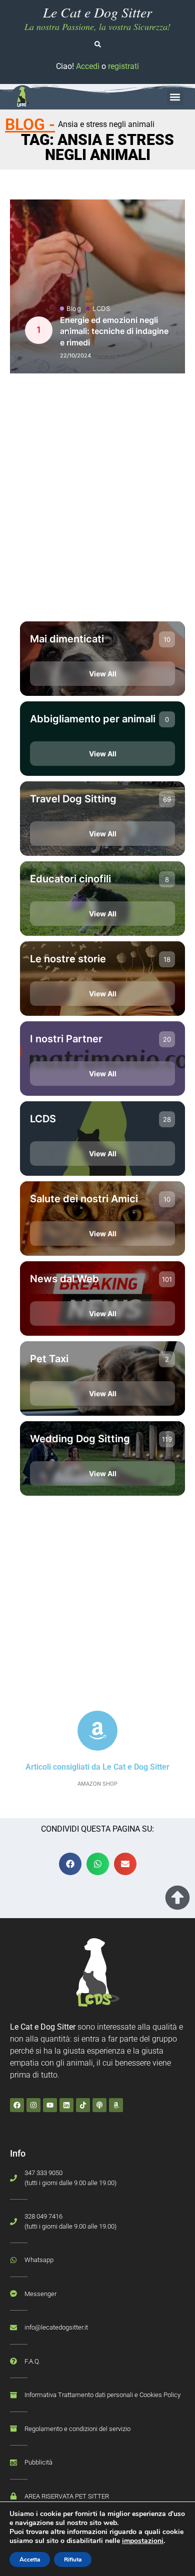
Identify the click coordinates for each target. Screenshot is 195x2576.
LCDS (101, 309)
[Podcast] (99, 2105)
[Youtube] (50, 2105)
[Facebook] (17, 2105)
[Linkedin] (66, 2105)
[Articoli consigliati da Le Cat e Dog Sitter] (97, 1731)
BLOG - (30, 124)
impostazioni (143, 2541)
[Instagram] (33, 2105)
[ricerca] (98, 44)
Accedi (88, 66)
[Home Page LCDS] (22, 97)
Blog (74, 309)
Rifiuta (73, 2560)
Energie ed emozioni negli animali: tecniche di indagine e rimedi (114, 331)
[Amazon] (116, 2105)
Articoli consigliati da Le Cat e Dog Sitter (97, 1767)
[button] (175, 97)
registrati (123, 66)
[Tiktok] (83, 2105)
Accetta (30, 2560)
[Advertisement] (97, 505)
